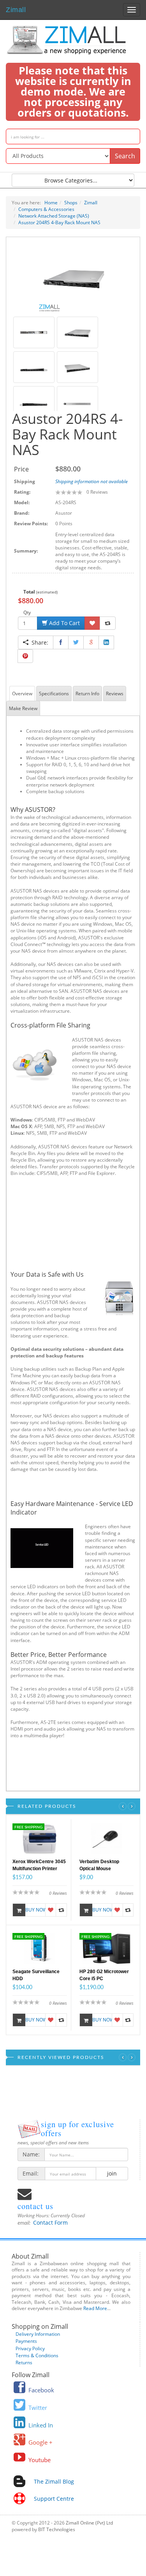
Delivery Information (38, 2334)
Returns (24, 2363)
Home (51, 203)
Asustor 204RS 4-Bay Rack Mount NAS (59, 222)
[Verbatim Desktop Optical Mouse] (106, 1838)
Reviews (115, 694)
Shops (71, 203)
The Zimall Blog (54, 2481)
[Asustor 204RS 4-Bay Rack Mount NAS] (73, 277)
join (112, 2173)
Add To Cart (64, 623)
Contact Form (50, 2223)
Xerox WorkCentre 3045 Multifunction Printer (39, 1865)
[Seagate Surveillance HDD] (40, 1948)
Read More (95, 2308)
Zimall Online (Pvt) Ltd (89, 2523)
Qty (27, 612)
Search (125, 156)
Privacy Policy (30, 2348)
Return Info (87, 694)
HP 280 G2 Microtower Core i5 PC (104, 1975)
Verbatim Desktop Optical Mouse (99, 1865)
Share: (38, 642)
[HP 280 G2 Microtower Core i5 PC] (106, 1948)
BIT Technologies (57, 2529)
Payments (26, 2341)
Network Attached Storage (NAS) (54, 216)
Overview (22, 694)
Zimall (16, 9)
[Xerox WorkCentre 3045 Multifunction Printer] (40, 1838)
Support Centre (54, 2499)
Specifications (54, 694)
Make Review (23, 708)
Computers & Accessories (46, 209)
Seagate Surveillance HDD (36, 1975)
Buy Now (35, 1910)
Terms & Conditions (37, 2355)
